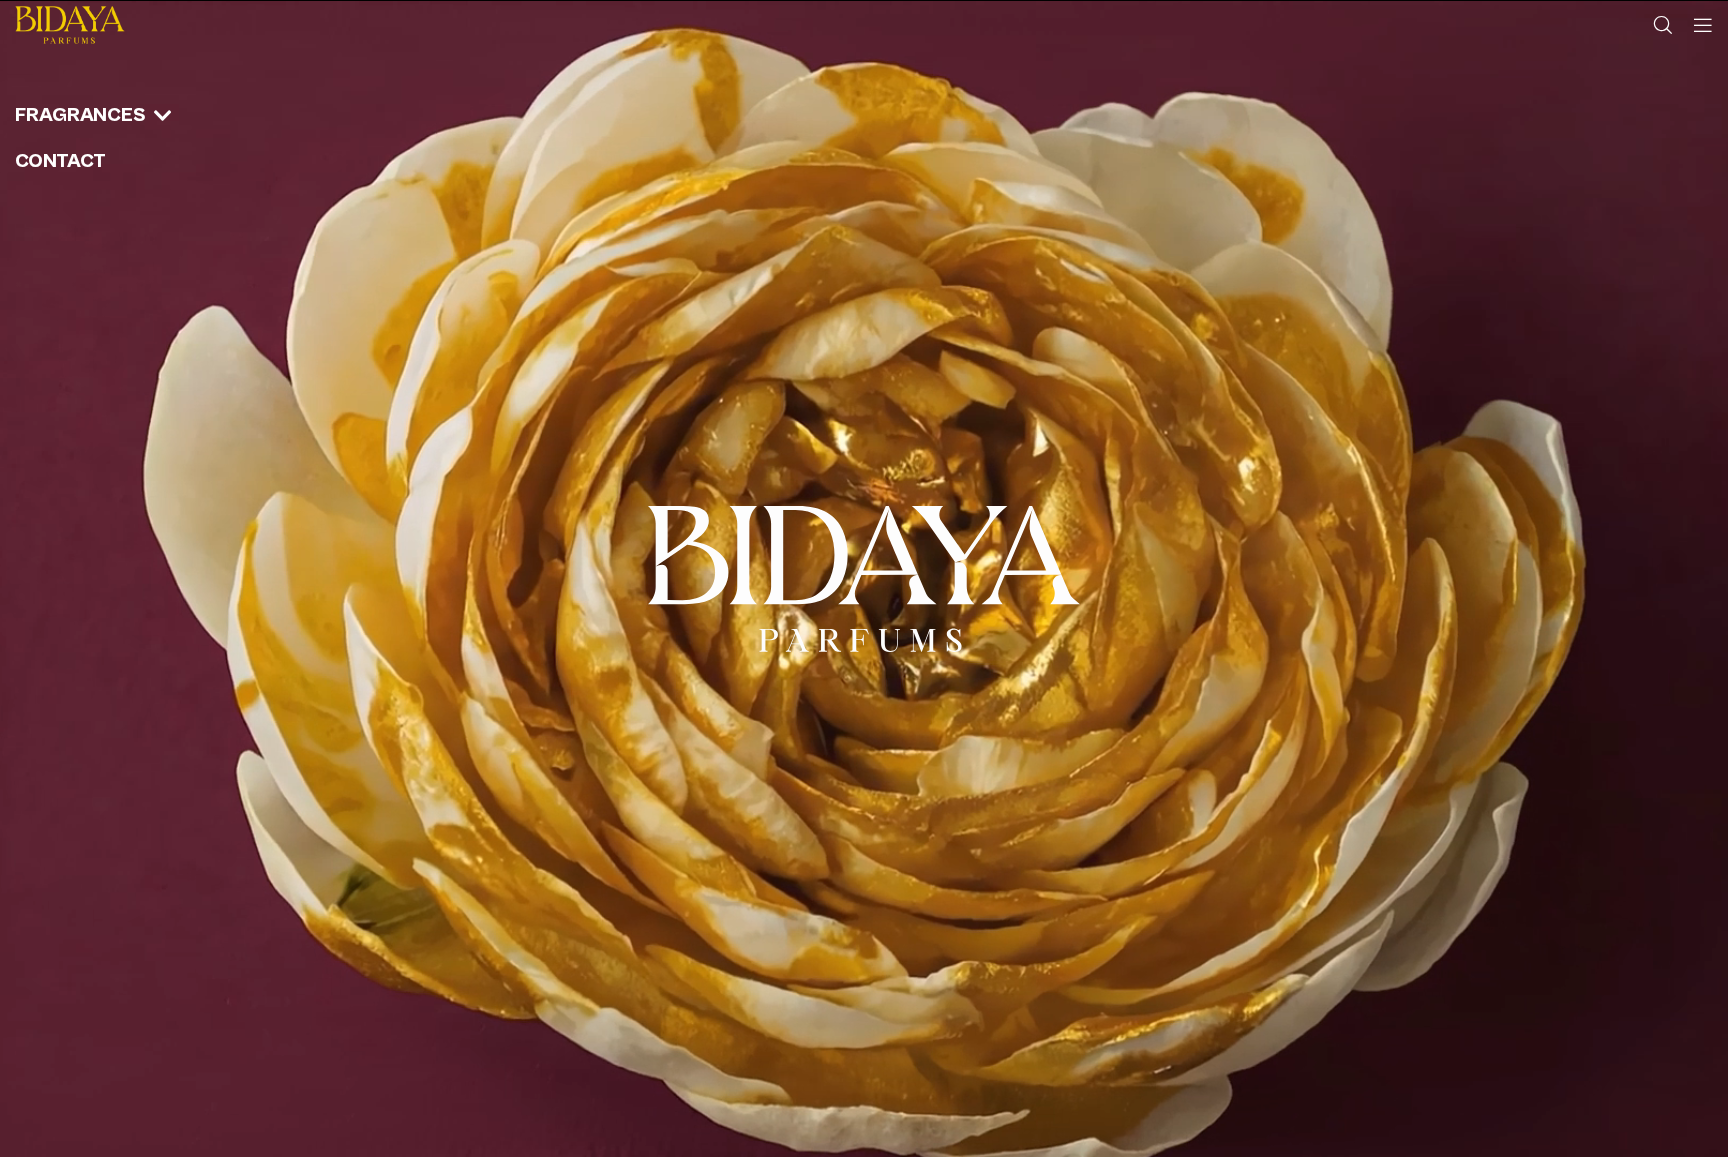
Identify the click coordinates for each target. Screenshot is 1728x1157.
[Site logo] (70, 24)
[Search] (1663, 25)
